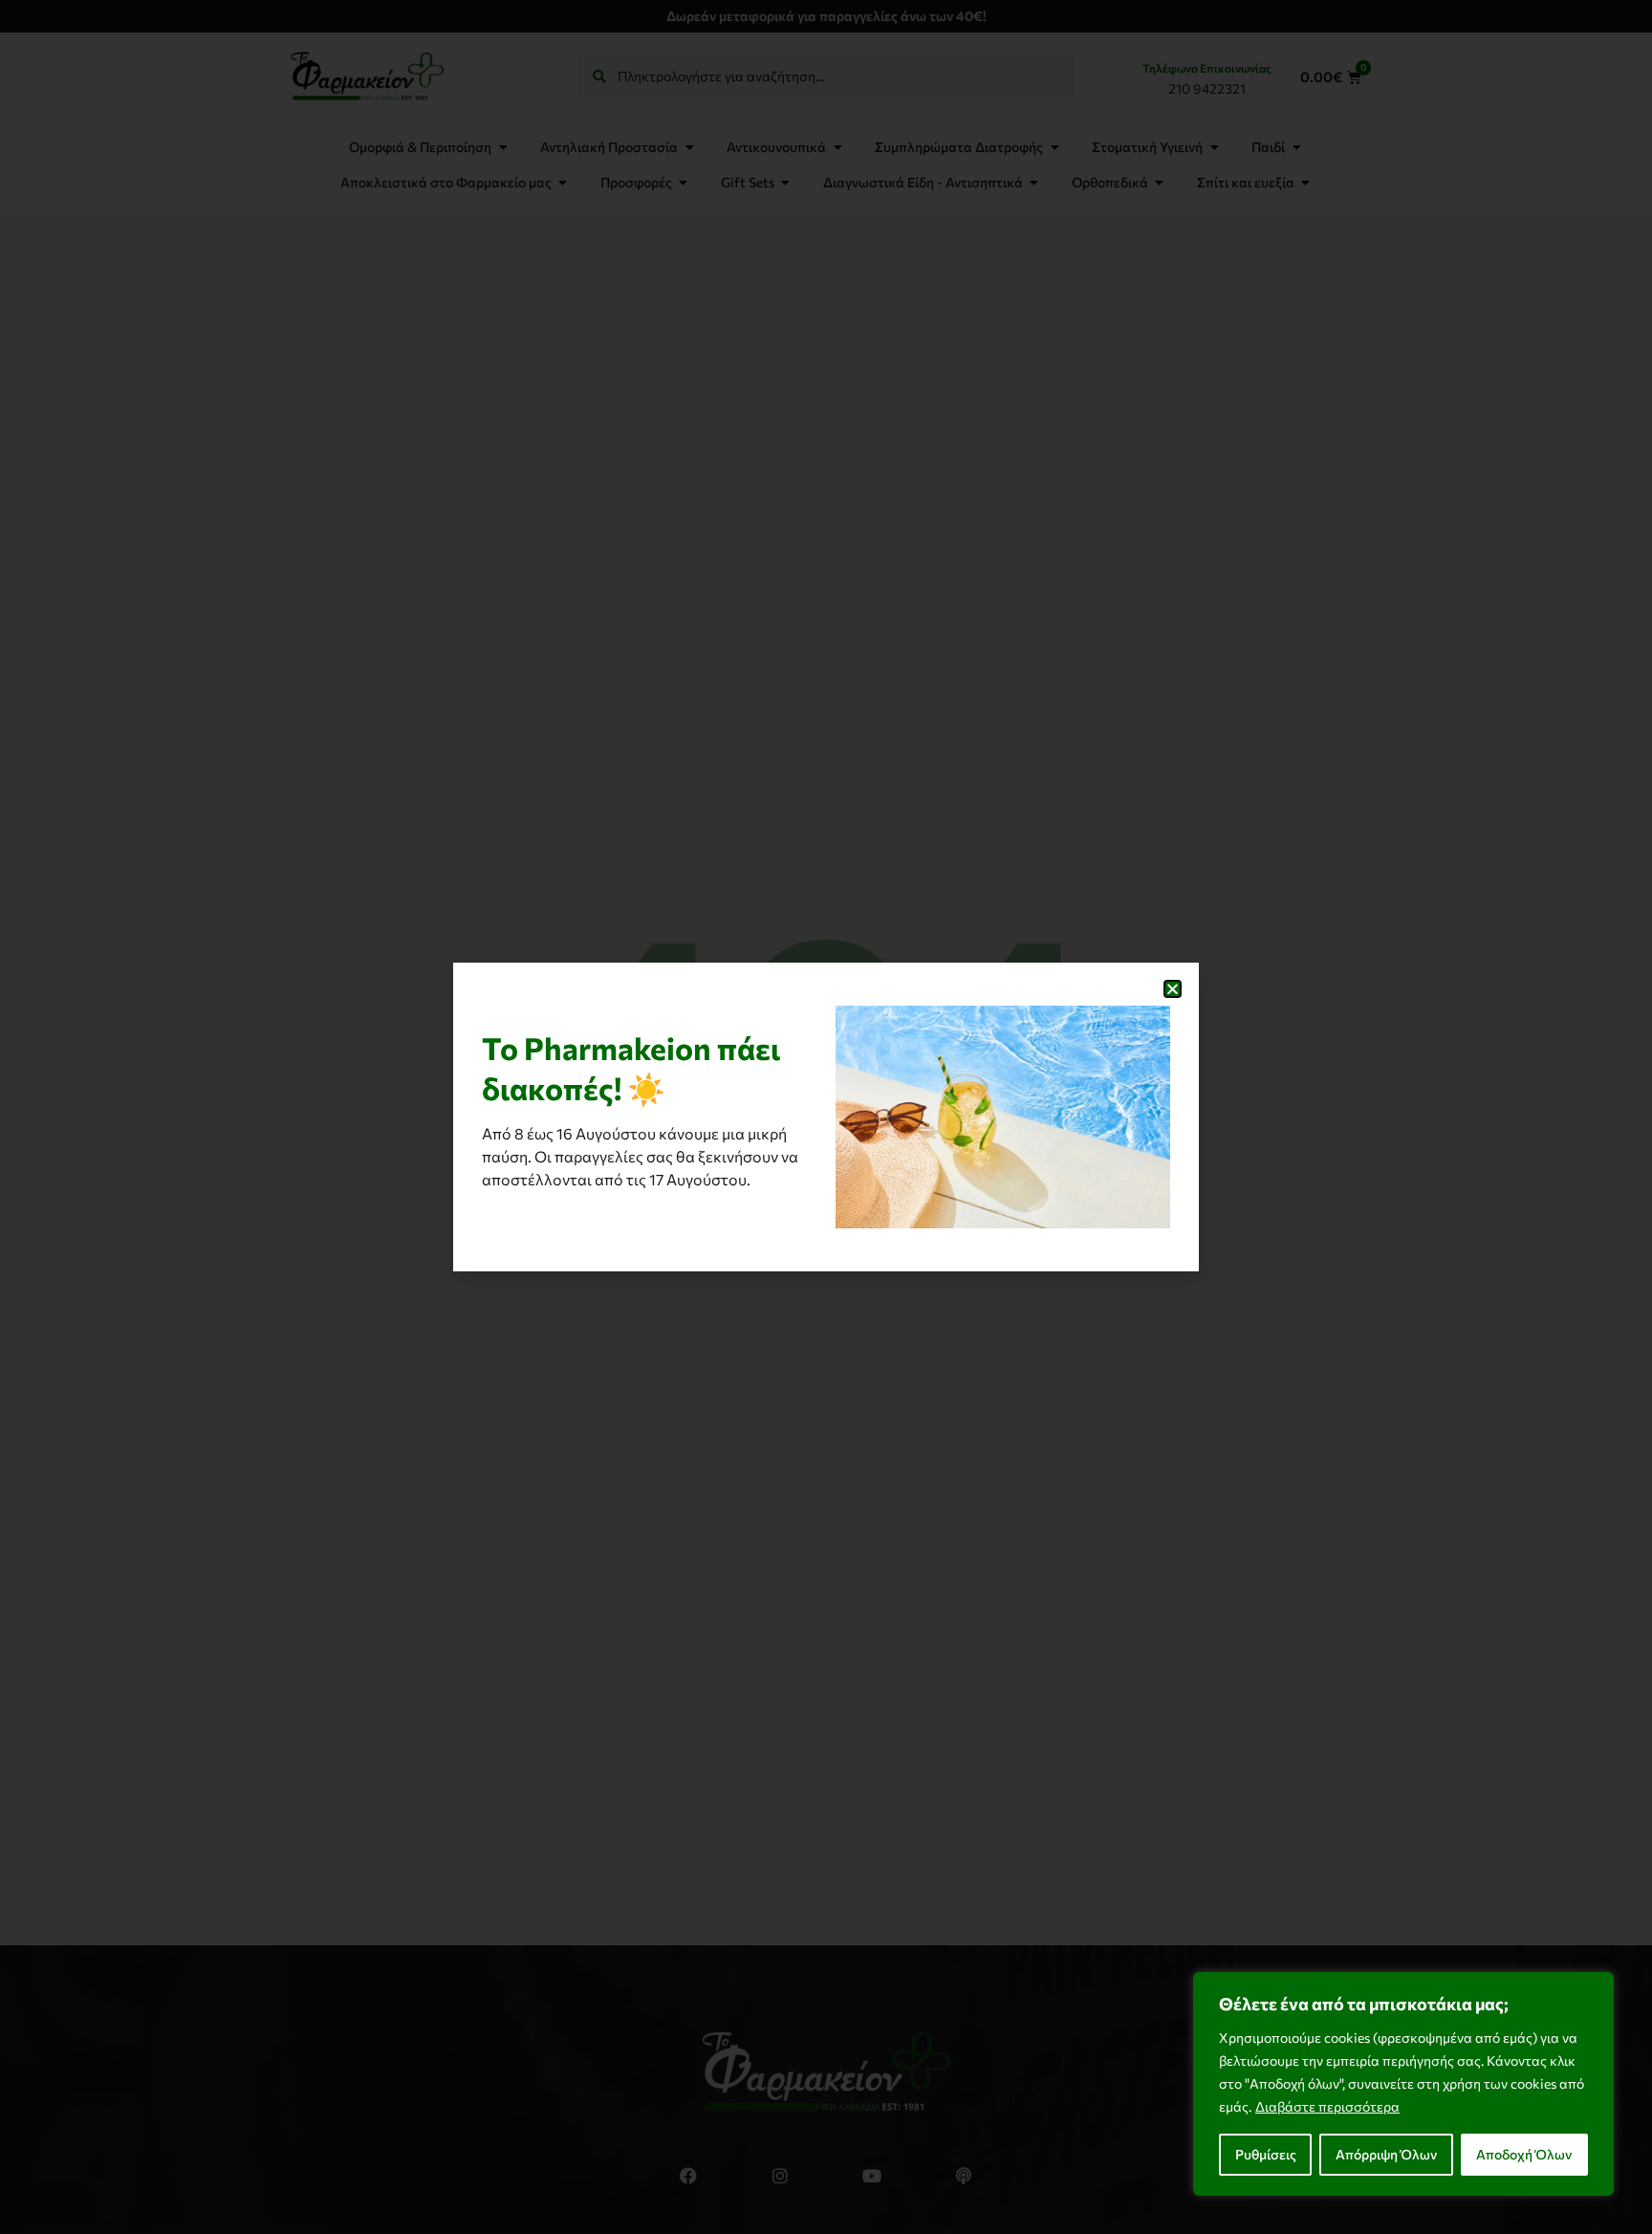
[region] (1403, 2084)
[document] (826, 1117)
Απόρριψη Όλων (1386, 2154)
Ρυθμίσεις (1266, 2154)
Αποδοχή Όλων (1524, 2154)
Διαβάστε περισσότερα (1327, 2106)
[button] (1173, 989)
